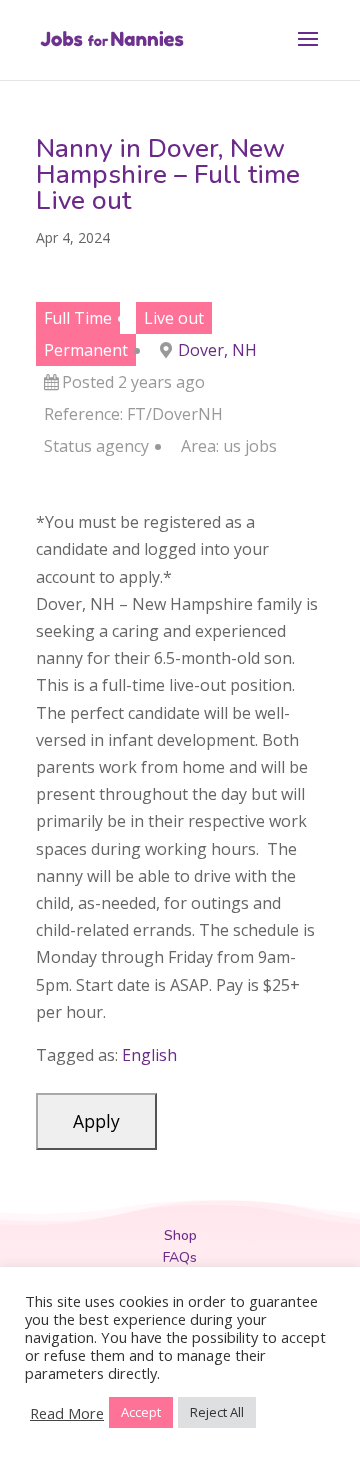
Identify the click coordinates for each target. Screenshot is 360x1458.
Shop (180, 1235)
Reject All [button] (217, 1412)
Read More (67, 1413)
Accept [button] (141, 1412)
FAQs (180, 1257)
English (149, 1055)
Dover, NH (217, 350)
